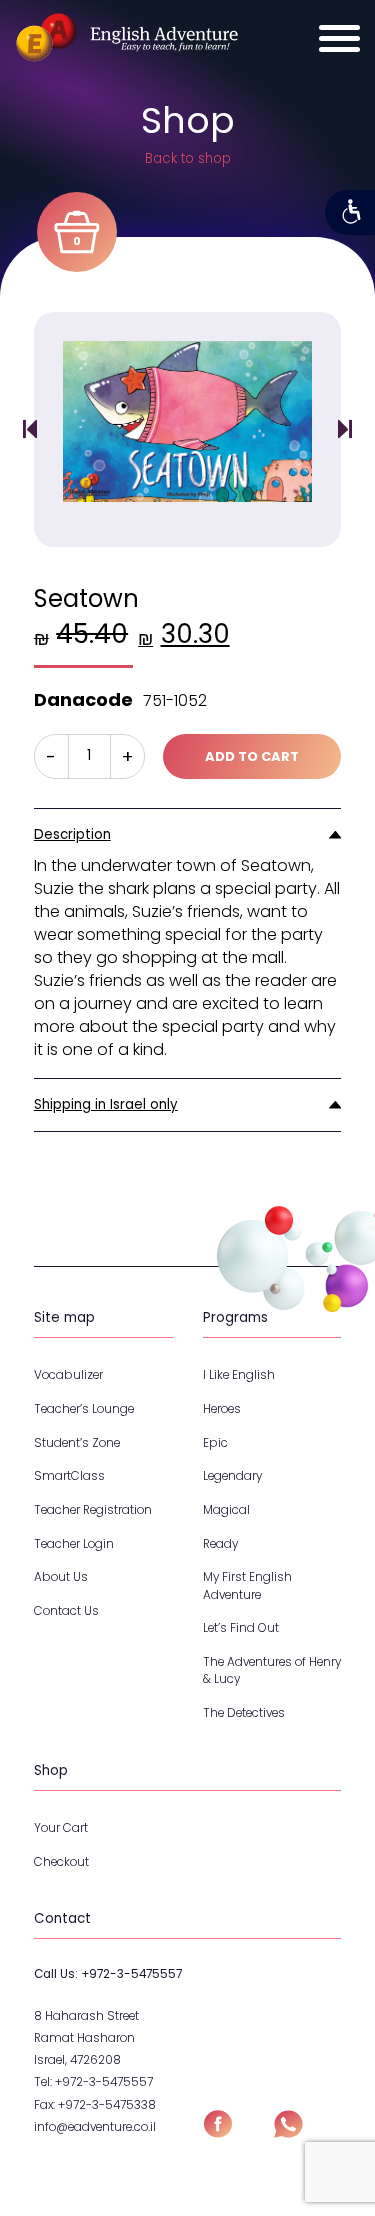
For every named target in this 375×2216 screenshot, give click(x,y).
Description (72, 834)
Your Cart (61, 1828)
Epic (215, 1443)
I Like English (239, 1375)
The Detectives (244, 1713)
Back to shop (188, 158)
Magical (226, 1510)
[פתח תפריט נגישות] (350, 212)
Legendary (232, 1476)
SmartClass (69, 1476)
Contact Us (66, 1611)
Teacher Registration (93, 1510)
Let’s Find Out (241, 1628)
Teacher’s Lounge (84, 1409)
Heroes (222, 1409)
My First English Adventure (247, 1585)
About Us (61, 1577)
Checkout (61, 1862)
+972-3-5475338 (107, 2105)
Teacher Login (74, 1544)
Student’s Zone (77, 1443)
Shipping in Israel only (106, 1104)
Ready (220, 1544)
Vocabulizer (68, 1375)
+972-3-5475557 (131, 1974)
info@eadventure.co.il (95, 2127)
